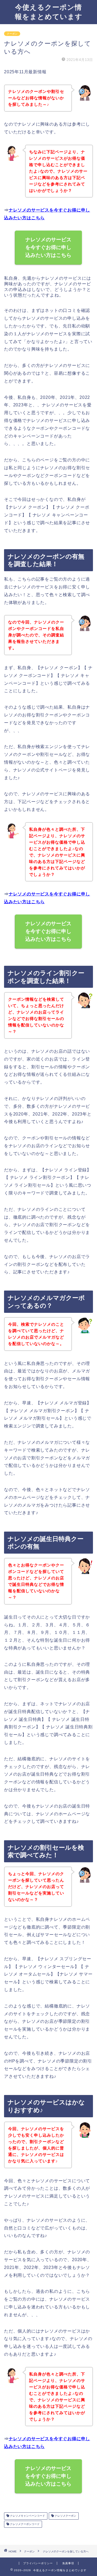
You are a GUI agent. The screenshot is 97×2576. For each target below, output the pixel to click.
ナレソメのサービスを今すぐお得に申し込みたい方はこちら (49, 247)
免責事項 (68, 2563)
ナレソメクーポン (65, 2516)
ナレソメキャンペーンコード (27, 2516)
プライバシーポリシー (38, 2563)
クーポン (12, 34)
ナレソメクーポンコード (24, 2524)
